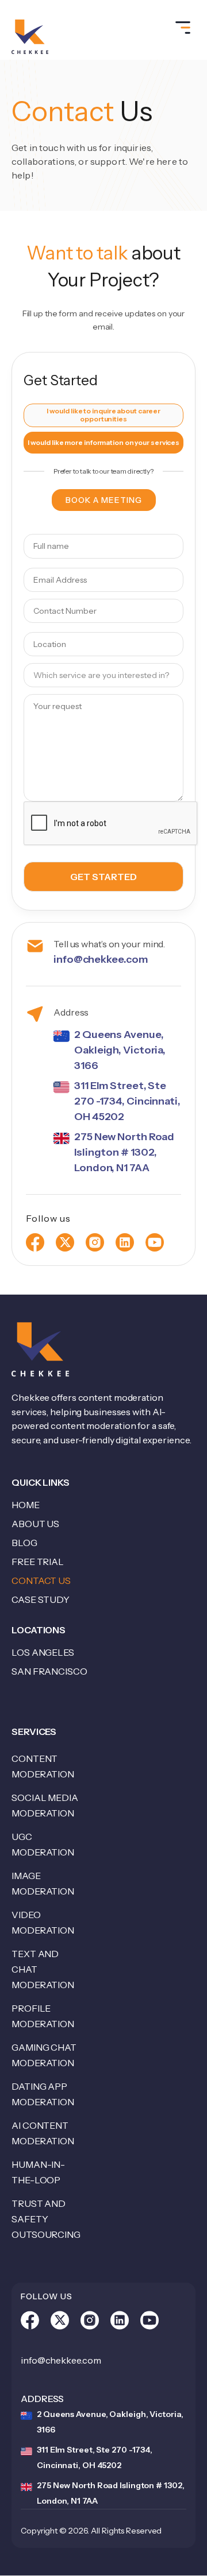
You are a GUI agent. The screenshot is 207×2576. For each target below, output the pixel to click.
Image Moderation (43, 1883)
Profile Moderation (43, 2016)
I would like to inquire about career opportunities (103, 415)
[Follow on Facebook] (30, 2323)
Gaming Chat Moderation (44, 2055)
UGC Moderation (43, 1844)
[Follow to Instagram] (95, 1242)
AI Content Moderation (43, 2133)
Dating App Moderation (43, 2094)
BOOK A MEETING (104, 500)
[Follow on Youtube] (155, 1242)
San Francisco (49, 1671)
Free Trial (38, 1562)
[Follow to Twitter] (65, 1242)
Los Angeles (43, 1652)
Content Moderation (43, 1766)
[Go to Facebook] (35, 1242)
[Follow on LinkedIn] (120, 2323)
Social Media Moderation (45, 1805)
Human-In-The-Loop (38, 2172)
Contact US (41, 1581)
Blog (24, 1543)
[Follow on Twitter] (60, 2323)
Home (26, 1505)
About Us (35, 1524)
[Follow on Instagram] (90, 2323)
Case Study (41, 1599)
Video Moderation (43, 1922)
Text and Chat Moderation (43, 1969)
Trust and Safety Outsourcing (46, 2219)
